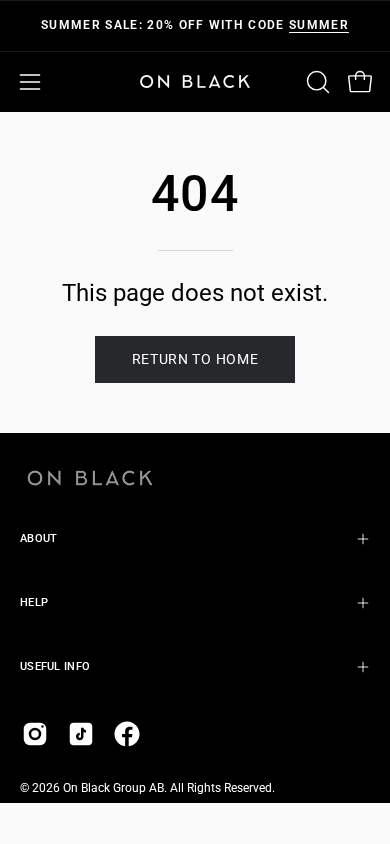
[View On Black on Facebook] (127, 734)
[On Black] (195, 81)
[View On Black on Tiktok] (81, 734)
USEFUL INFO (55, 666)
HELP (34, 602)
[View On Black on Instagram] (35, 734)
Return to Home (195, 359)
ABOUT (38, 538)
